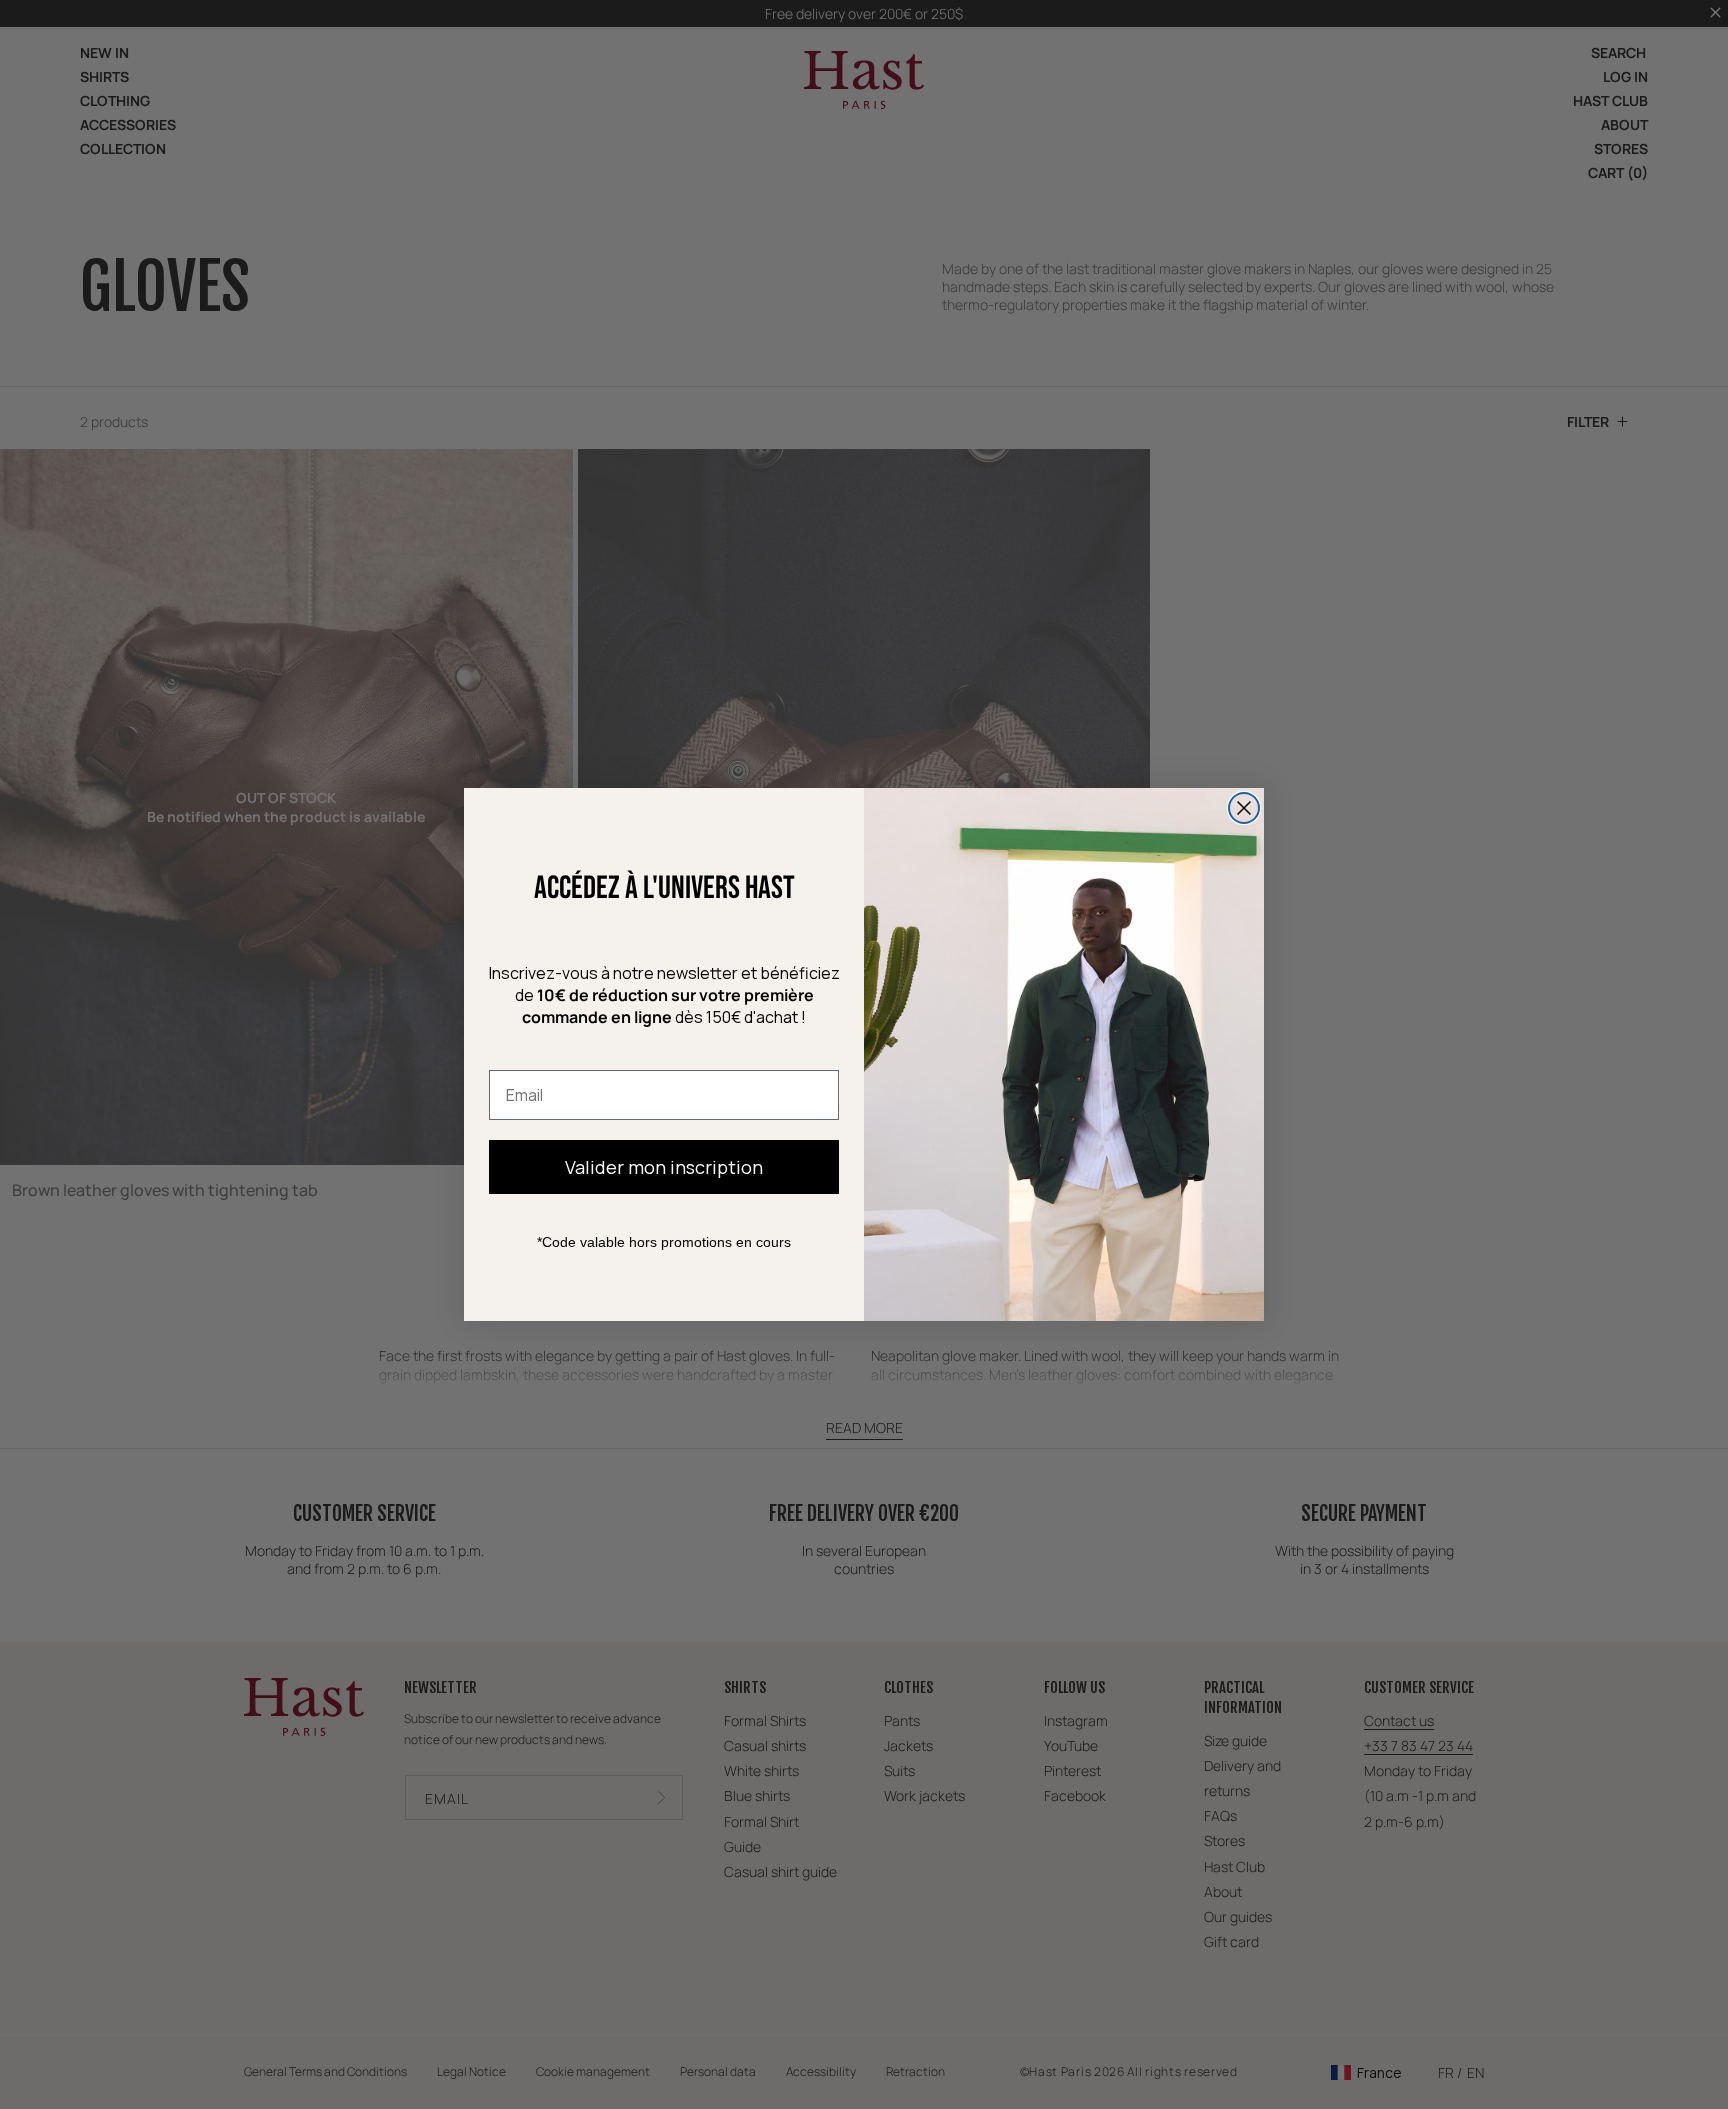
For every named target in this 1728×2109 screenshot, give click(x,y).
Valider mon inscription (664, 1167)
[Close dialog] (1244, 808)
